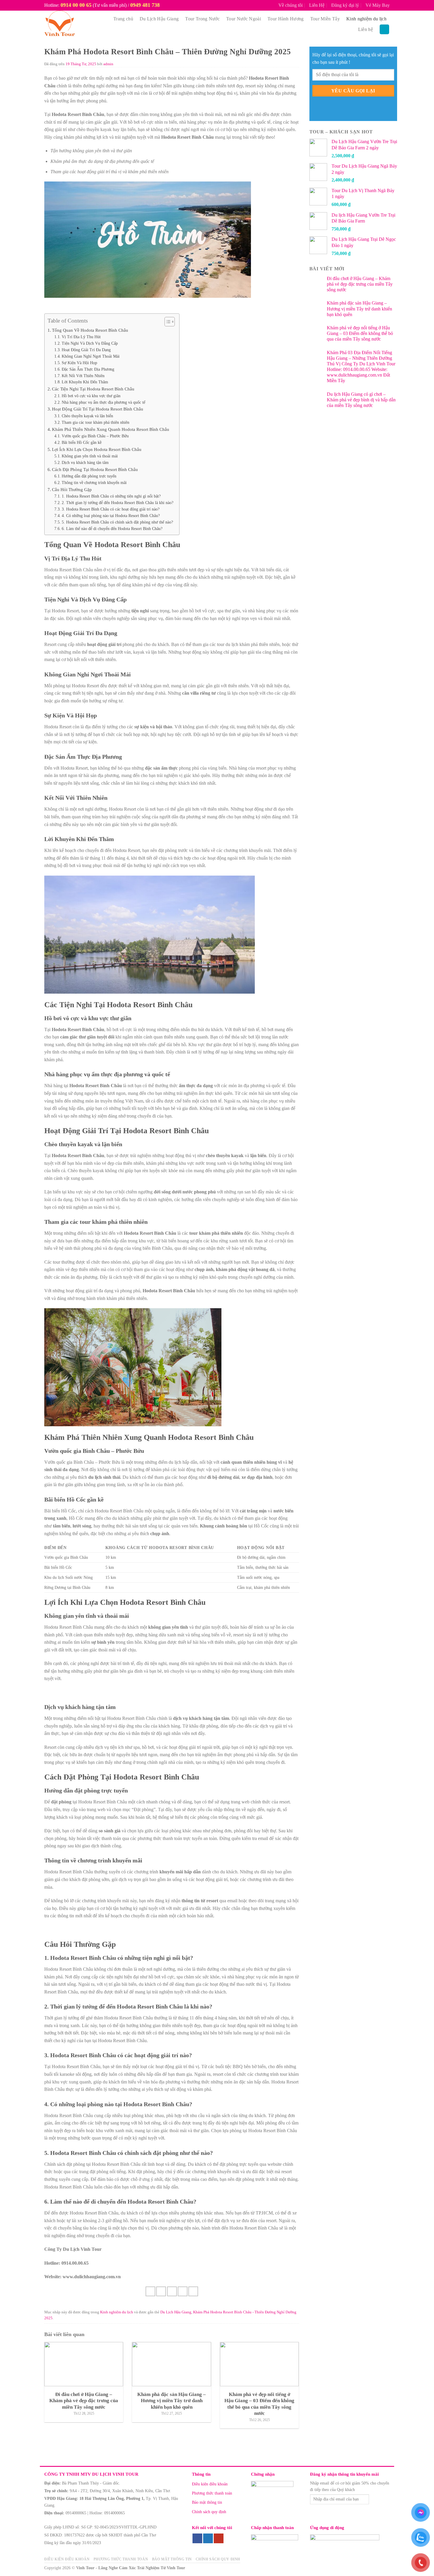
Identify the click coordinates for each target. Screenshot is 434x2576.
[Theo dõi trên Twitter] (208, 2539)
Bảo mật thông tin (207, 2502)
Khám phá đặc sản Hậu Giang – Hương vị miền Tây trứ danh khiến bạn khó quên (359, 309)
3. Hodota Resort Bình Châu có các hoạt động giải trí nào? (111, 509)
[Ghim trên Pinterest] (183, 2291)
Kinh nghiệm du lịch (366, 19)
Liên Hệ (317, 5)
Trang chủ (123, 19)
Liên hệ (366, 29)
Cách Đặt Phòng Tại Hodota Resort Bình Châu (95, 469)
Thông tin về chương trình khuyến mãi (94, 483)
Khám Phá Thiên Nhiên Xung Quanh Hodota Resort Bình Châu (111, 429)
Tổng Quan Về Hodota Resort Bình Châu (90, 330)
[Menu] (384, 29)
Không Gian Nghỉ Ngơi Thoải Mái (91, 356)
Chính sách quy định (209, 2512)
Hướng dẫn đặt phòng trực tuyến (89, 476)
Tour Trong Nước (202, 19)
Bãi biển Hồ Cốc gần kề (82, 443)
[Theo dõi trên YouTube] (219, 2539)
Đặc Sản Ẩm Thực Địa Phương (88, 369)
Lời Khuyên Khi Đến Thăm (85, 382)
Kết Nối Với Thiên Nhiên (83, 376)
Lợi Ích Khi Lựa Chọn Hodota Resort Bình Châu (97, 449)
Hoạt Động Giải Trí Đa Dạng (86, 350)
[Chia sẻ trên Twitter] (161, 2291)
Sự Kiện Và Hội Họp (79, 363)
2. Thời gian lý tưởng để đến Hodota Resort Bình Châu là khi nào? (118, 503)
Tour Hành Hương (286, 19)
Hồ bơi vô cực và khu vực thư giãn (91, 396)
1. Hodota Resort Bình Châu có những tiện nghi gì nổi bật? (111, 496)
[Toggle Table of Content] (167, 322)
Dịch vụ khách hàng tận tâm (85, 463)
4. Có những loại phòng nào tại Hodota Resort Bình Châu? (111, 516)
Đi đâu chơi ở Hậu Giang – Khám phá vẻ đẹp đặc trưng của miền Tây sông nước (360, 284)
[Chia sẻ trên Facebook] (150, 2291)
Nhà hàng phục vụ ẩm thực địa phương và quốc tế (103, 402)
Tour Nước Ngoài (244, 19)
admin (108, 64)
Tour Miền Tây (325, 19)
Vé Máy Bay (378, 5)
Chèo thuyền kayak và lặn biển (87, 416)
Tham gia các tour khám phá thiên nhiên (96, 422)
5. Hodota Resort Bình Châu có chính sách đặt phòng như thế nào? (117, 522)
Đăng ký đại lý (345, 5)
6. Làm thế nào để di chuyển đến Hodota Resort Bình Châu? (112, 529)
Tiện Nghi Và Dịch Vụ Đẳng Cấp (90, 343)
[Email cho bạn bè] (172, 2291)
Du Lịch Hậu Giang (159, 19)
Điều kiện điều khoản (210, 2484)
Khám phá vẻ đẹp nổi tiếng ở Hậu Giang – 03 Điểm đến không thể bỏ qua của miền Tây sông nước (360, 333)
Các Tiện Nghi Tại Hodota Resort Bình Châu (93, 389)
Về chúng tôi (291, 5)
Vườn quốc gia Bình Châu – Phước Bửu (95, 436)
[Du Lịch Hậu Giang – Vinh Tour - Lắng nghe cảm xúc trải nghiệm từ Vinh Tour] (73, 24)
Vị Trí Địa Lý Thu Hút (81, 337)
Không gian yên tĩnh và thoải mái (90, 456)
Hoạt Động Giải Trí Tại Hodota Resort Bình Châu (98, 409)
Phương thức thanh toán (212, 2493)
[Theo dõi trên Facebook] (197, 2539)
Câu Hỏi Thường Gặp (72, 489)
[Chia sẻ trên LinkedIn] (193, 2291)
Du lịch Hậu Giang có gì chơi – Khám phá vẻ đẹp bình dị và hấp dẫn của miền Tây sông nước (361, 400)
